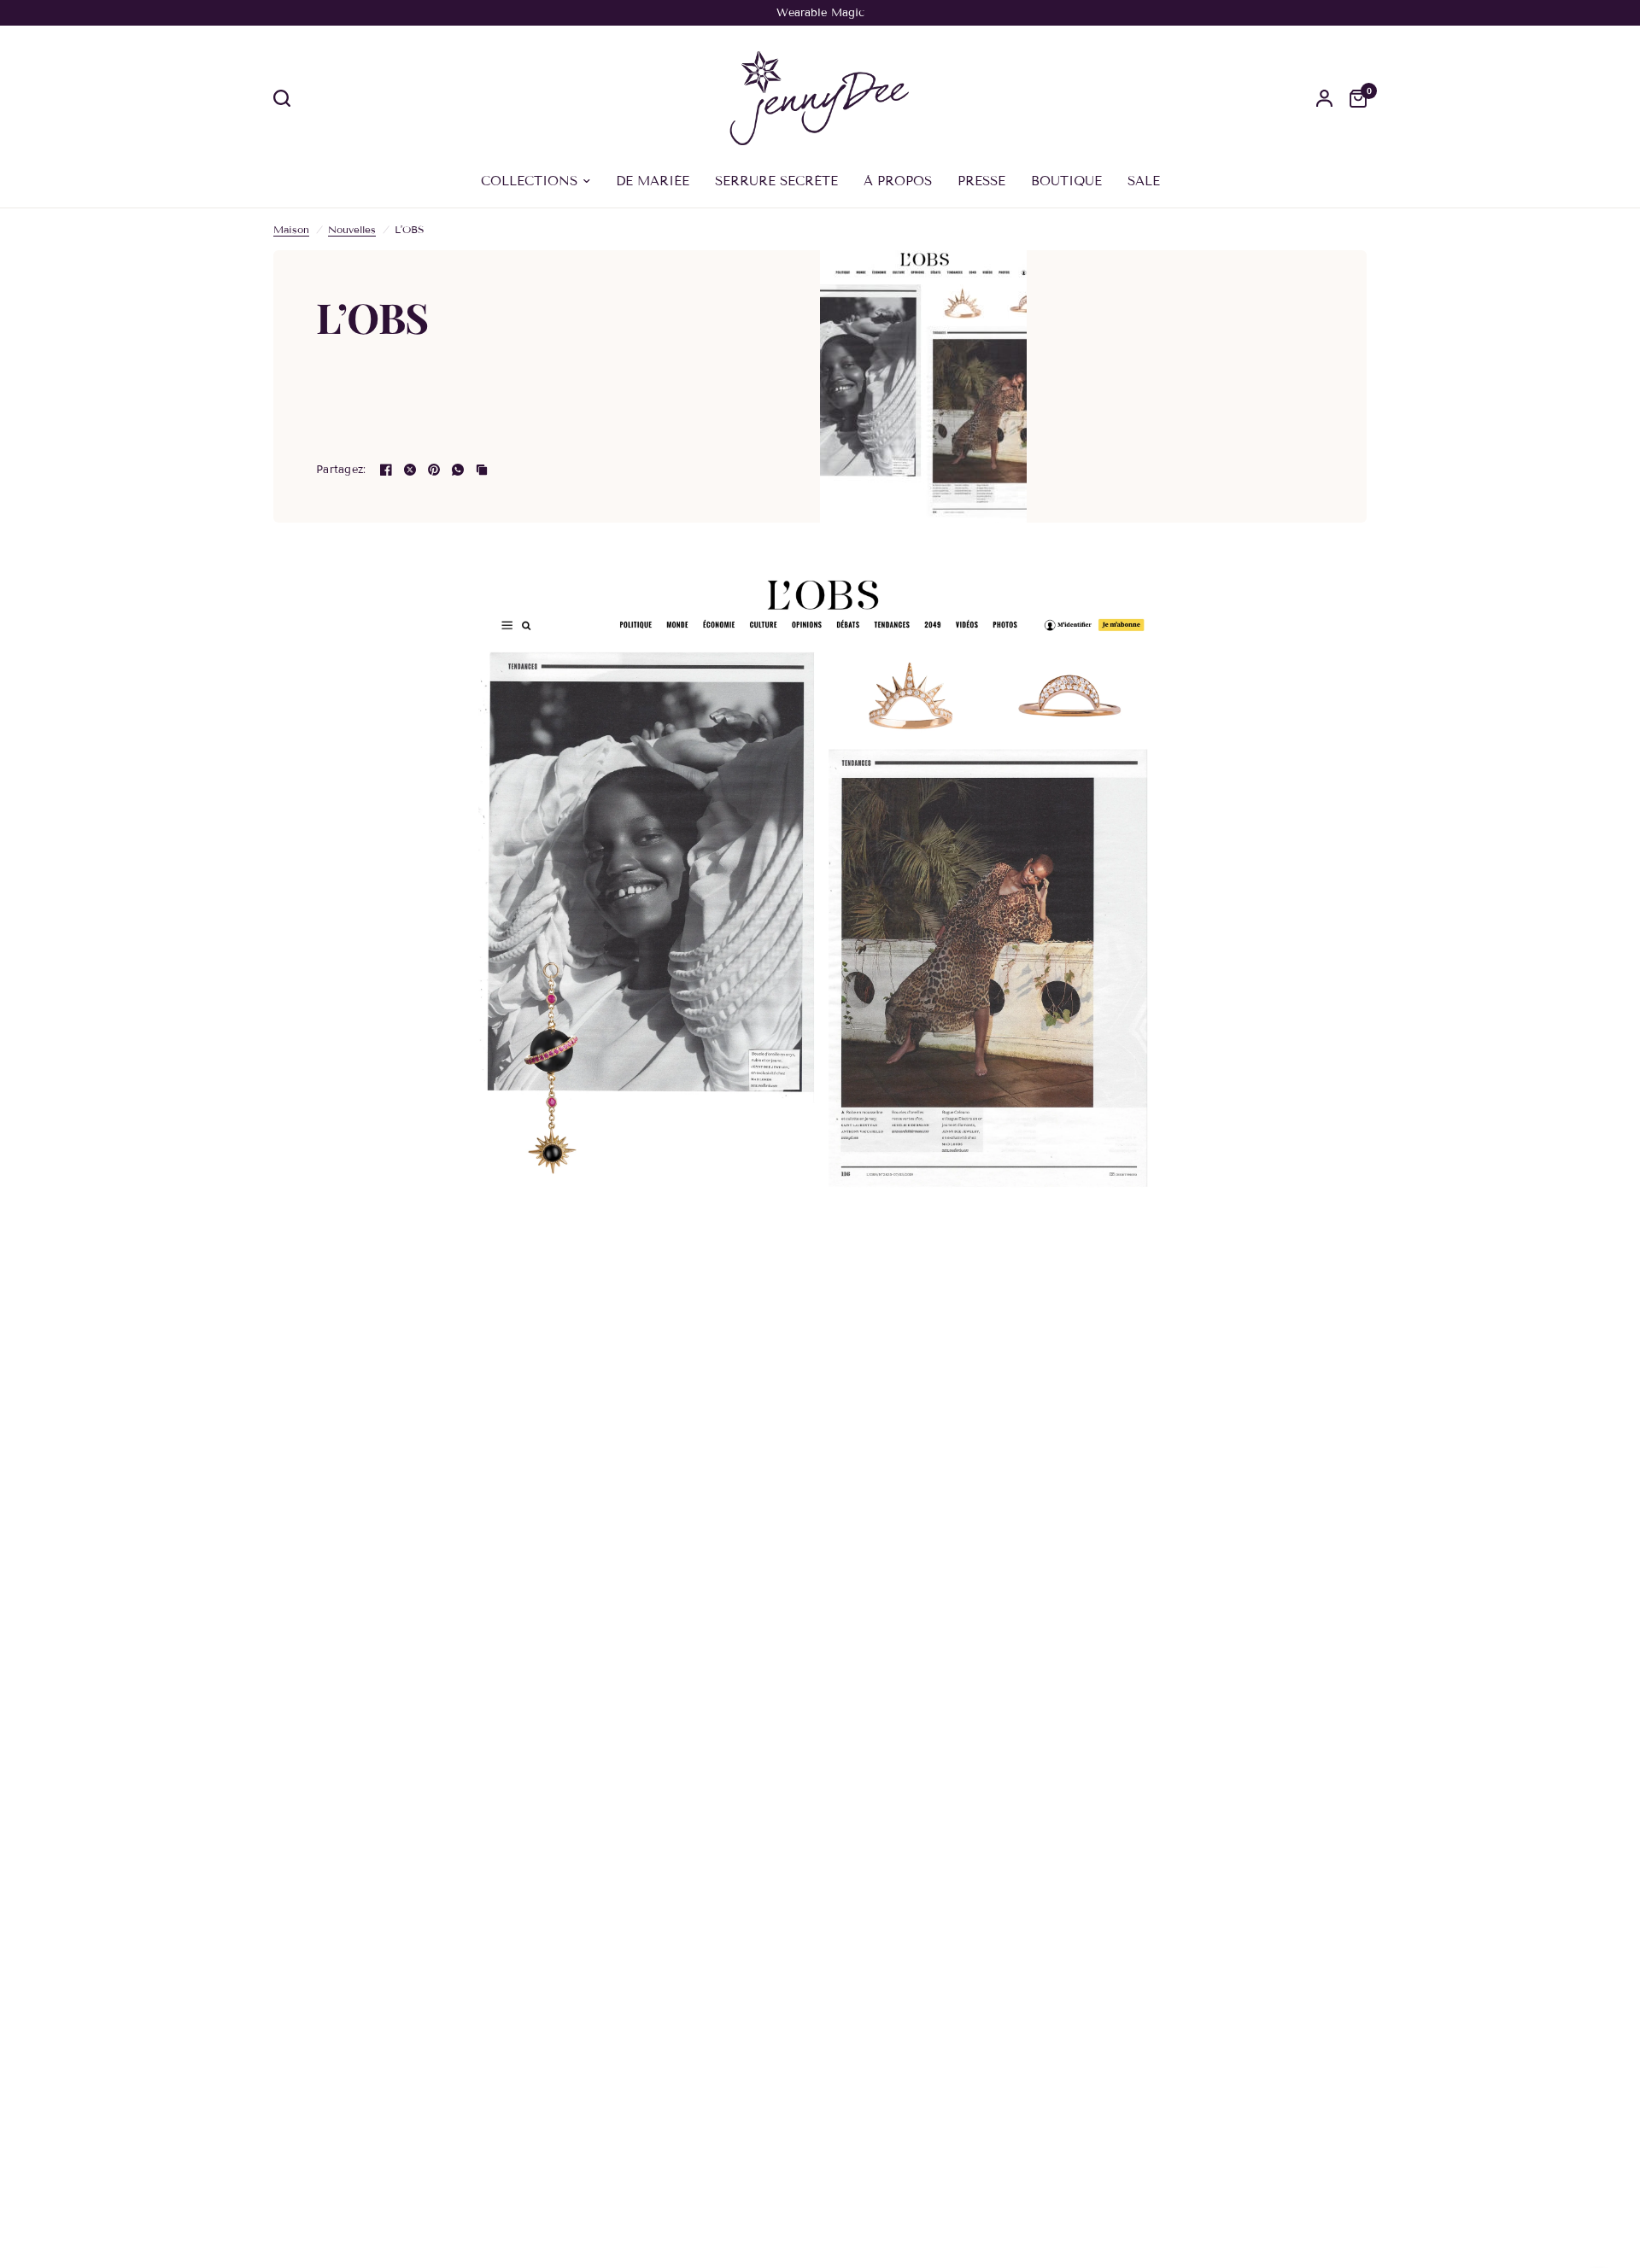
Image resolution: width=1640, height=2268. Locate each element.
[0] (1354, 98)
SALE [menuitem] (1144, 181)
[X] (410, 470)
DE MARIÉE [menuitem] (653, 181)
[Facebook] (386, 470)
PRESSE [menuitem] (981, 181)
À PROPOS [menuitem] (898, 181)
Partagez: (341, 470)
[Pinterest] (434, 470)
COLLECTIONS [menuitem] (529, 181)
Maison (291, 229)
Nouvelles (352, 229)
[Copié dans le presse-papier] (482, 470)
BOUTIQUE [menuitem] (1066, 181)
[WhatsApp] (458, 470)
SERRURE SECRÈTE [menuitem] (776, 181)
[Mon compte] (1324, 98)
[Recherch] (286, 98)
